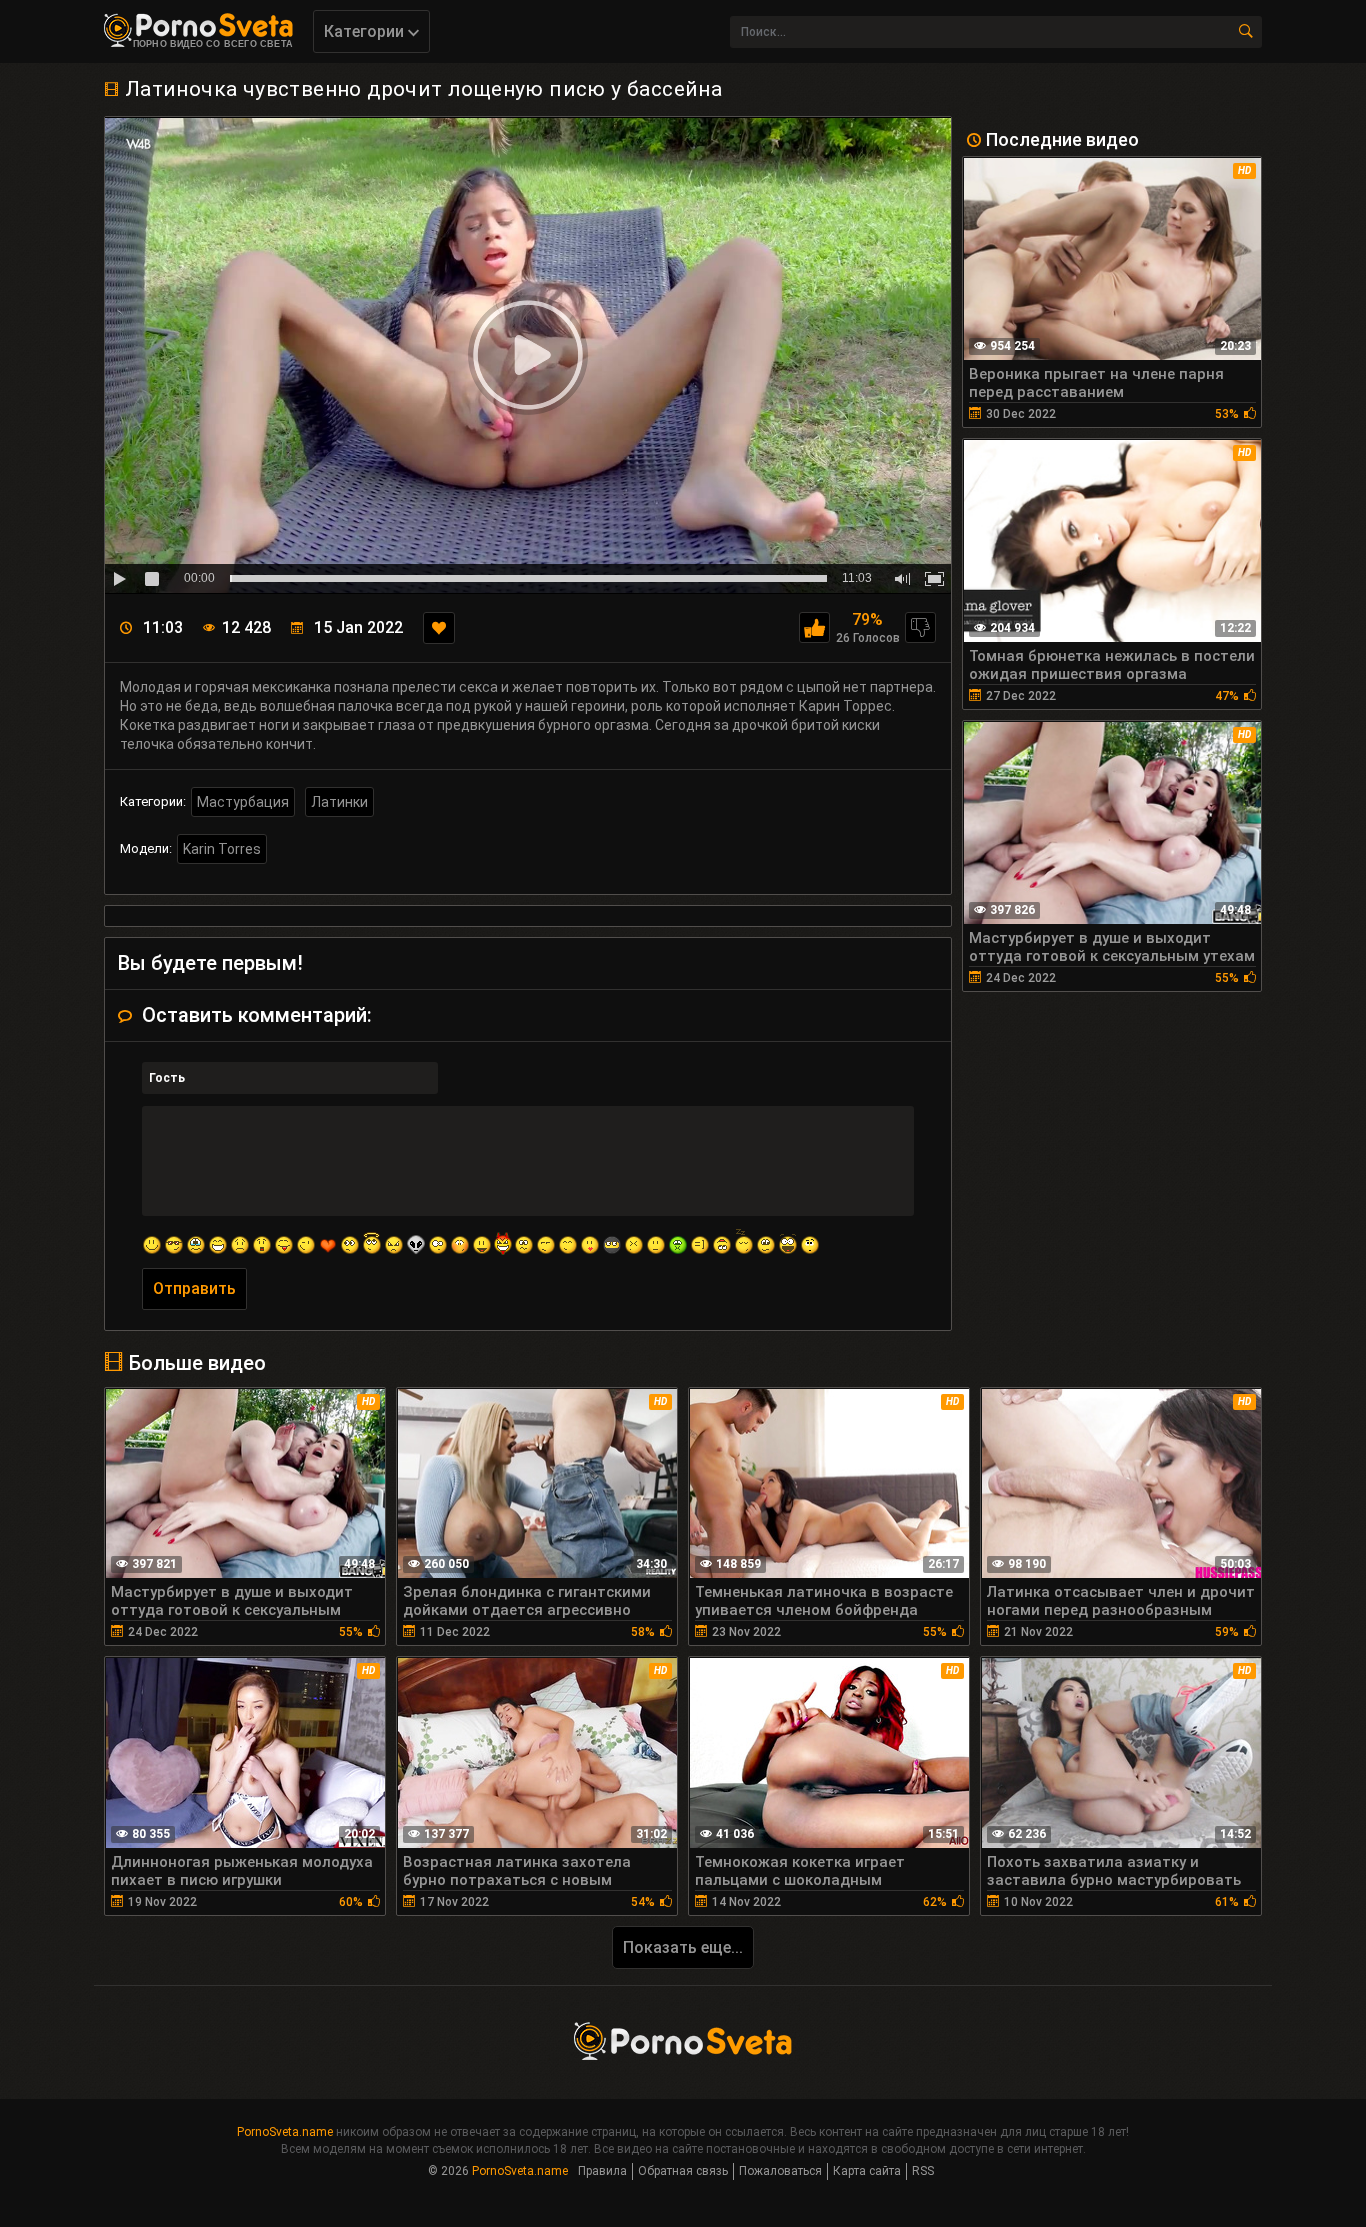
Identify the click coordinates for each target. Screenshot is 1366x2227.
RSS (923, 2171)
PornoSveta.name (285, 2132)
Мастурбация (243, 802)
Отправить (194, 1288)
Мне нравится (814, 627)
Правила (602, 2171)
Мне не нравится (920, 627)
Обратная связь (683, 2171)
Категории (366, 31)
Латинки (339, 802)
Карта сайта (867, 2171)
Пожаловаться (780, 2171)
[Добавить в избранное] (439, 628)
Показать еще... (683, 1947)
